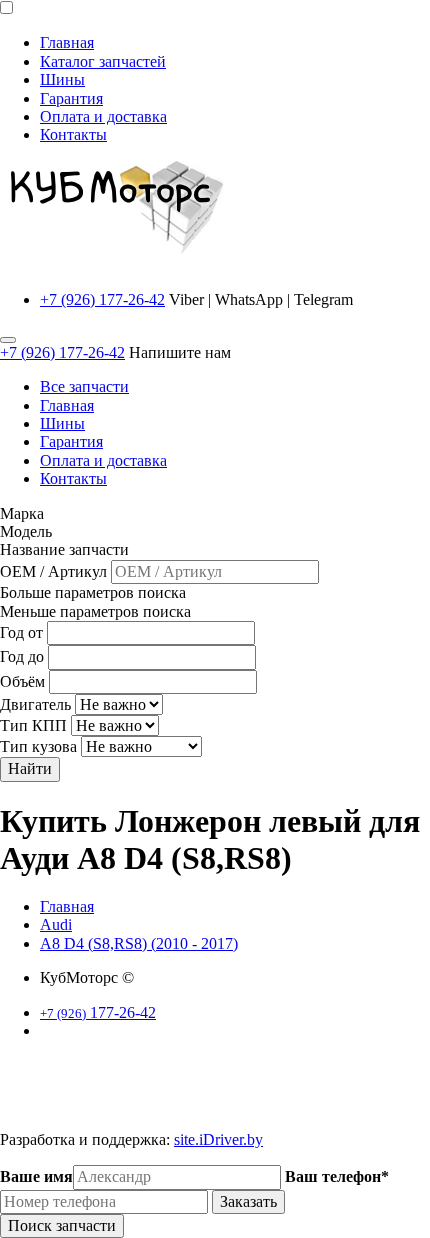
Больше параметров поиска (93, 592)
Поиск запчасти (62, 1225)
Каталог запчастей (103, 61)
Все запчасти (84, 386)
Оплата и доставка (103, 116)
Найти (30, 768)
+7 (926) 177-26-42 (102, 299)
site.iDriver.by (218, 1139)
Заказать (248, 1201)
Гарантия (71, 98)
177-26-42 (98, 1012)
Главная (67, 42)
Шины (62, 79)
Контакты (73, 134)
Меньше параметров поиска (95, 611)
